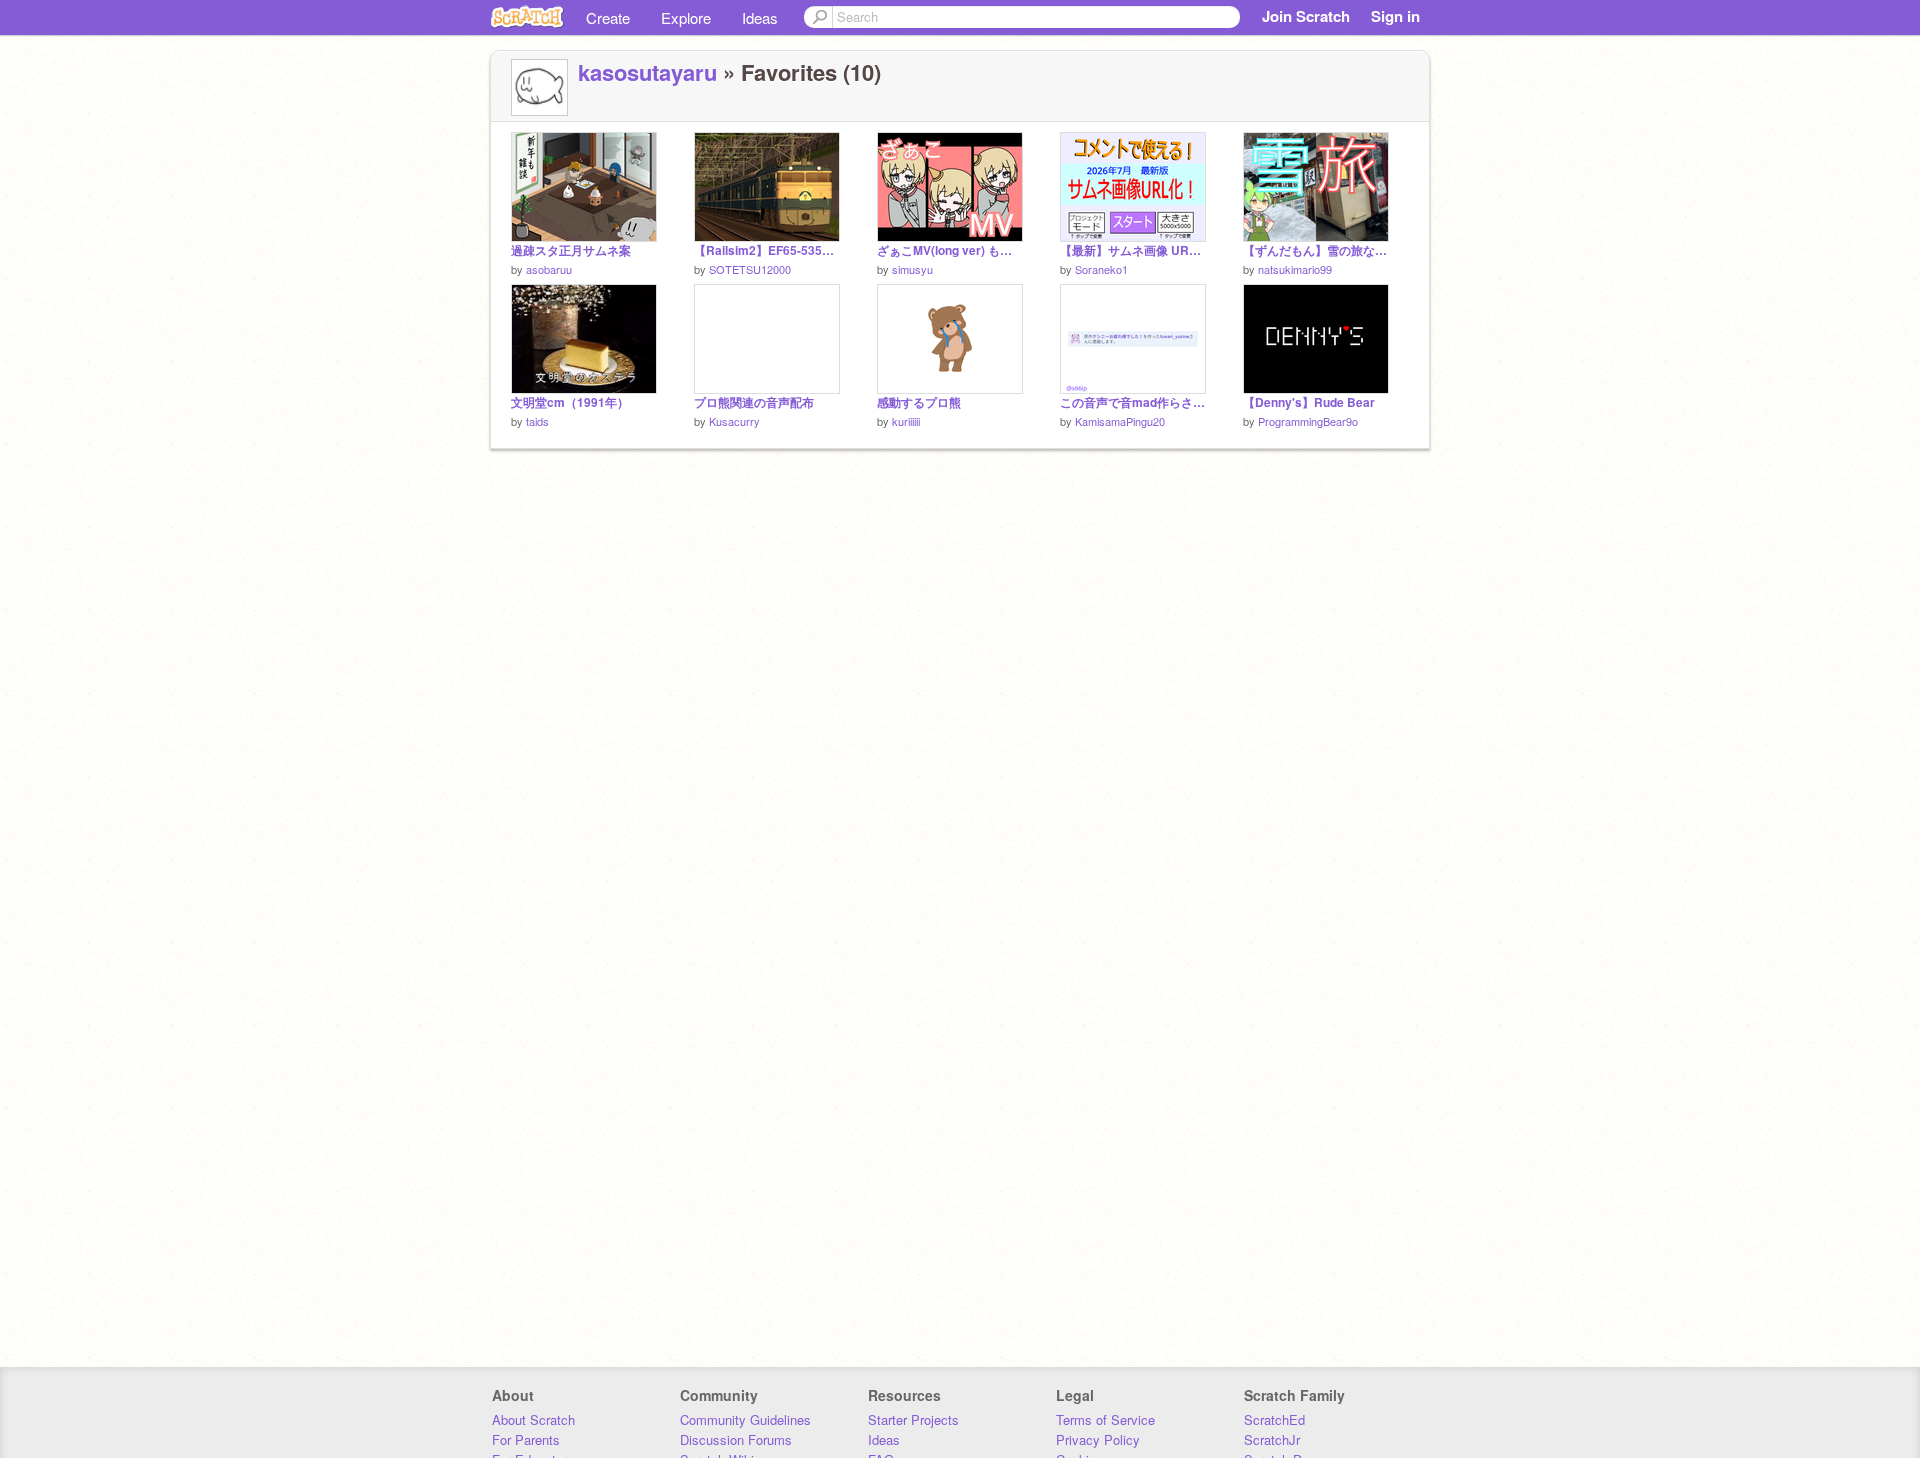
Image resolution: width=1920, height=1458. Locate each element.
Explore (686, 17)
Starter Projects (913, 1419)
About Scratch (533, 1419)
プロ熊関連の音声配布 (754, 402)
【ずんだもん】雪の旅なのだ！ (1316, 250)
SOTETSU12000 (750, 269)
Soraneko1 (1101, 269)
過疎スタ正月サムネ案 (571, 250)
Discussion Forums (736, 1439)
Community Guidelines (745, 1419)
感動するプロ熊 (919, 402)
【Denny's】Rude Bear (1309, 402)
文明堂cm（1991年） (570, 402)
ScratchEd (1274, 1419)
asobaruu (549, 269)
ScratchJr (1272, 1439)
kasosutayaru (647, 72)
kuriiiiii (906, 421)
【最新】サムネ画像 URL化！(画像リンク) (1133, 250)
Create (608, 17)
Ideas (760, 17)
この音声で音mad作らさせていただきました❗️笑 (1133, 402)
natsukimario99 (1295, 269)
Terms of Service (1105, 1419)
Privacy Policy (1098, 1439)
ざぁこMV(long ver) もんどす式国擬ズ (950, 250)
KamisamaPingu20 (1120, 421)
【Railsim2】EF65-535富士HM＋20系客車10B (767, 250)
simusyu (912, 269)
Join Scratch (1306, 16)
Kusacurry (734, 421)
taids (537, 421)
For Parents (526, 1439)
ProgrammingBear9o (1308, 421)
